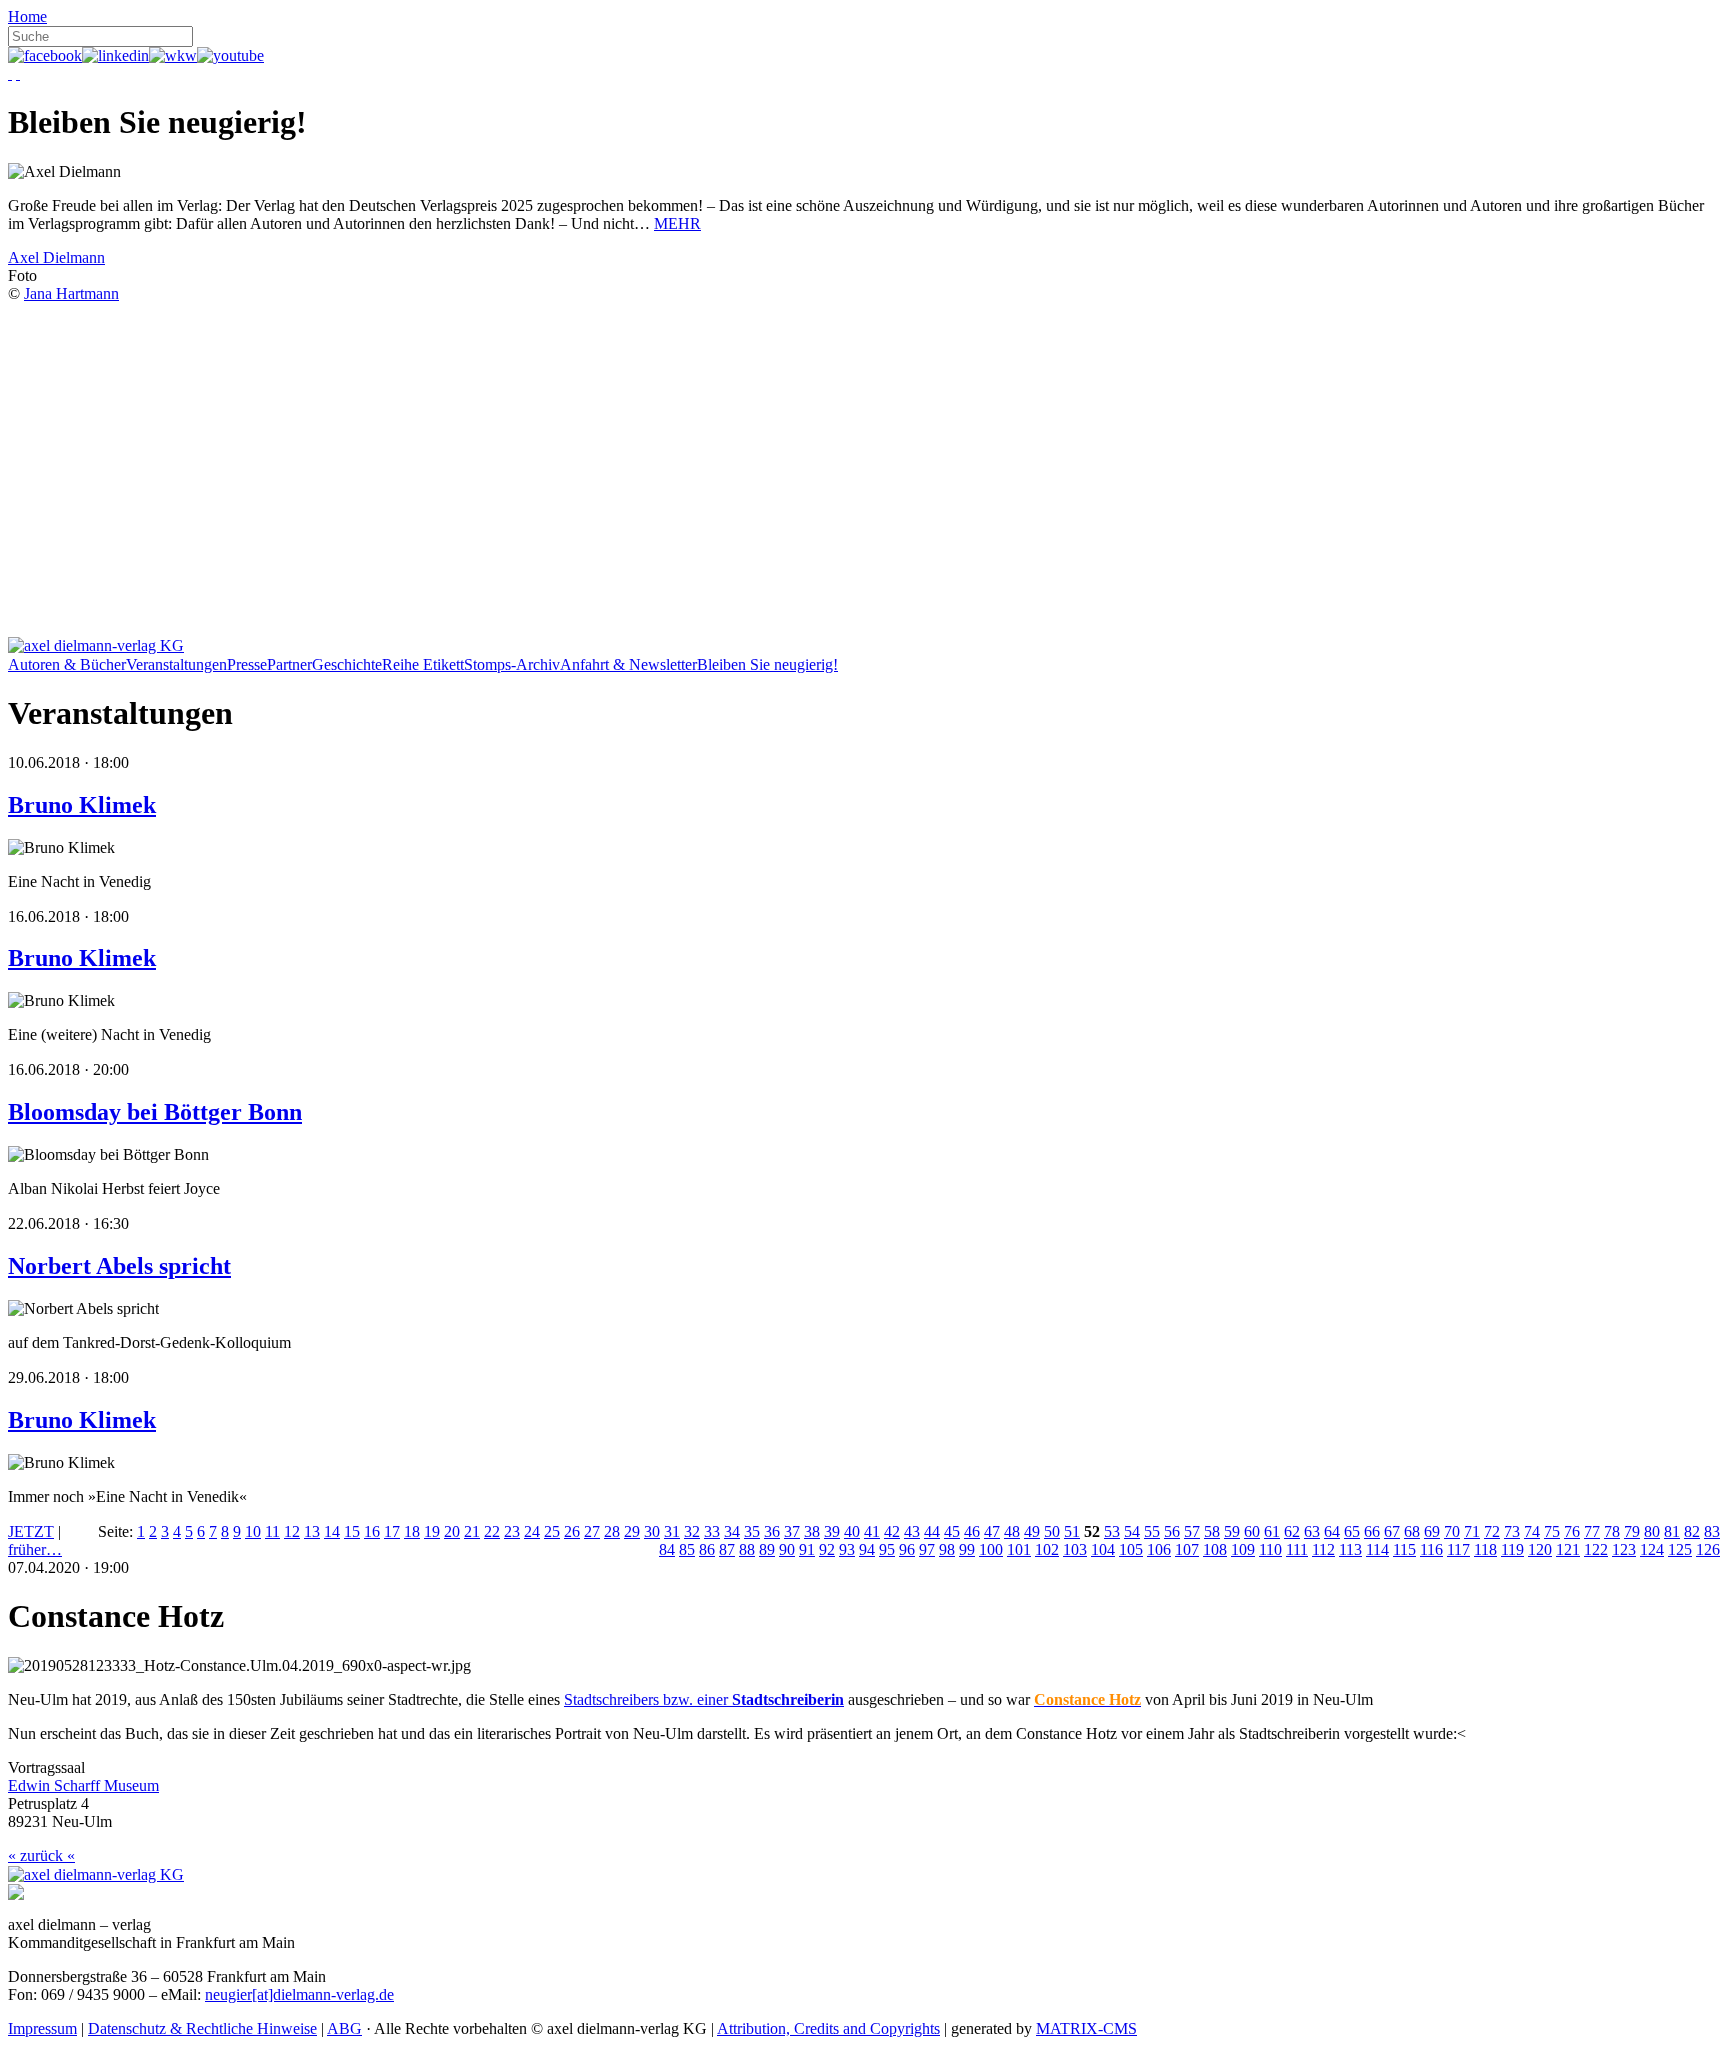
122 (1596, 1549)
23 (512, 1531)
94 (867, 1549)
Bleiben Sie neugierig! (767, 664)
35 (752, 1531)
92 (827, 1549)
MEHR (677, 223)
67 (1392, 1531)
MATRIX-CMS (1086, 2028)
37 (792, 1531)
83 (1712, 1531)
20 (452, 1531)
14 (332, 1531)
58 (1212, 1531)
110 (1270, 1549)
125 (1680, 1549)
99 (967, 1549)
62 (1292, 1531)
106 (1159, 1549)
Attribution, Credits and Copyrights (828, 2028)
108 (1215, 1549)
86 (707, 1549)
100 (991, 1549)
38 (812, 1531)
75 (1552, 1531)
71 (1472, 1531)
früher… (35, 1549)
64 (1332, 1531)
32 (692, 1531)
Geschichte (347, 664)
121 (1568, 1549)
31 (672, 1531)
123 (1624, 1549)
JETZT (31, 1531)
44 (932, 1531)
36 (772, 1531)
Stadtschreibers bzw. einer (704, 1699)
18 (412, 1531)
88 (747, 1549)
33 (712, 1531)
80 (1652, 1531)
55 (1152, 1531)
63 (1312, 1531)
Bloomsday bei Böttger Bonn (155, 1112)
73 (1512, 1531)
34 (732, 1531)
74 (1532, 1531)
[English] (18, 73)
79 (1632, 1531)
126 (1708, 1549)
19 (432, 1531)
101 (1019, 1549)
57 (1192, 1531)
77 (1592, 1531)
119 (1512, 1549)
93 (847, 1549)
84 (667, 1549)
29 (632, 1531)
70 (1452, 1531)
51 (1072, 1531)
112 (1323, 1549)
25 (552, 1531)
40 (852, 1531)
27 (592, 1531)
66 (1372, 1531)
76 (1572, 1531)
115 (1404, 1549)
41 (872, 1531)
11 (272, 1531)
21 (472, 1531)
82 (1692, 1531)
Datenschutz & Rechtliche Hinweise (202, 2028)
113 (1350, 1549)
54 (1132, 1531)
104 (1103, 1549)
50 (1052, 1531)
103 (1075, 1549)
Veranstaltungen (176, 664)
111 (1297, 1549)
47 (992, 1531)
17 (392, 1531)
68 (1412, 1531)
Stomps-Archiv (512, 664)
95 (887, 1549)
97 (927, 1549)
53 (1112, 1531)
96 (907, 1549)
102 (1047, 1549)
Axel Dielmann (56, 257)
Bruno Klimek (82, 805)
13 (312, 1531)
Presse (247, 664)
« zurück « (41, 1855)
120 (1540, 1549)
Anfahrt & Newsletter (628, 664)
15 (352, 1531)
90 (787, 1549)
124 (1652, 1549)
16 (372, 1531)
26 (572, 1531)
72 (1492, 1531)
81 (1672, 1531)
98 (947, 1549)
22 (492, 1531)
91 (807, 1549)
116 (1431, 1549)
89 (767, 1549)
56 (1172, 1531)
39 (832, 1531)
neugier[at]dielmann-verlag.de (299, 1994)
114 (1377, 1549)
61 (1272, 1531)
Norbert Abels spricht (119, 1266)
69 (1432, 1531)
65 (1352, 1531)
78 (1612, 1531)
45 (952, 1531)
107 (1187, 1549)
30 (652, 1531)
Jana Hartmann (71, 293)
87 (727, 1549)
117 (1458, 1549)
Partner (289, 664)
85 (687, 1549)
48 (1012, 1531)
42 (892, 1531)
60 (1252, 1531)
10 (253, 1531)
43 (912, 1531)
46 (972, 1531)
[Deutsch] (10, 73)
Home (27, 16)
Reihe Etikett (423, 664)
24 (532, 1531)
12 (292, 1531)
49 (1032, 1531)
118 (1485, 1549)
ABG (344, 2028)
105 (1131, 1549)
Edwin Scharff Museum (83, 1785)
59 (1232, 1531)
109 (1243, 1549)
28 (612, 1531)
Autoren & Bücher (67, 664)
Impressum (42, 2028)
